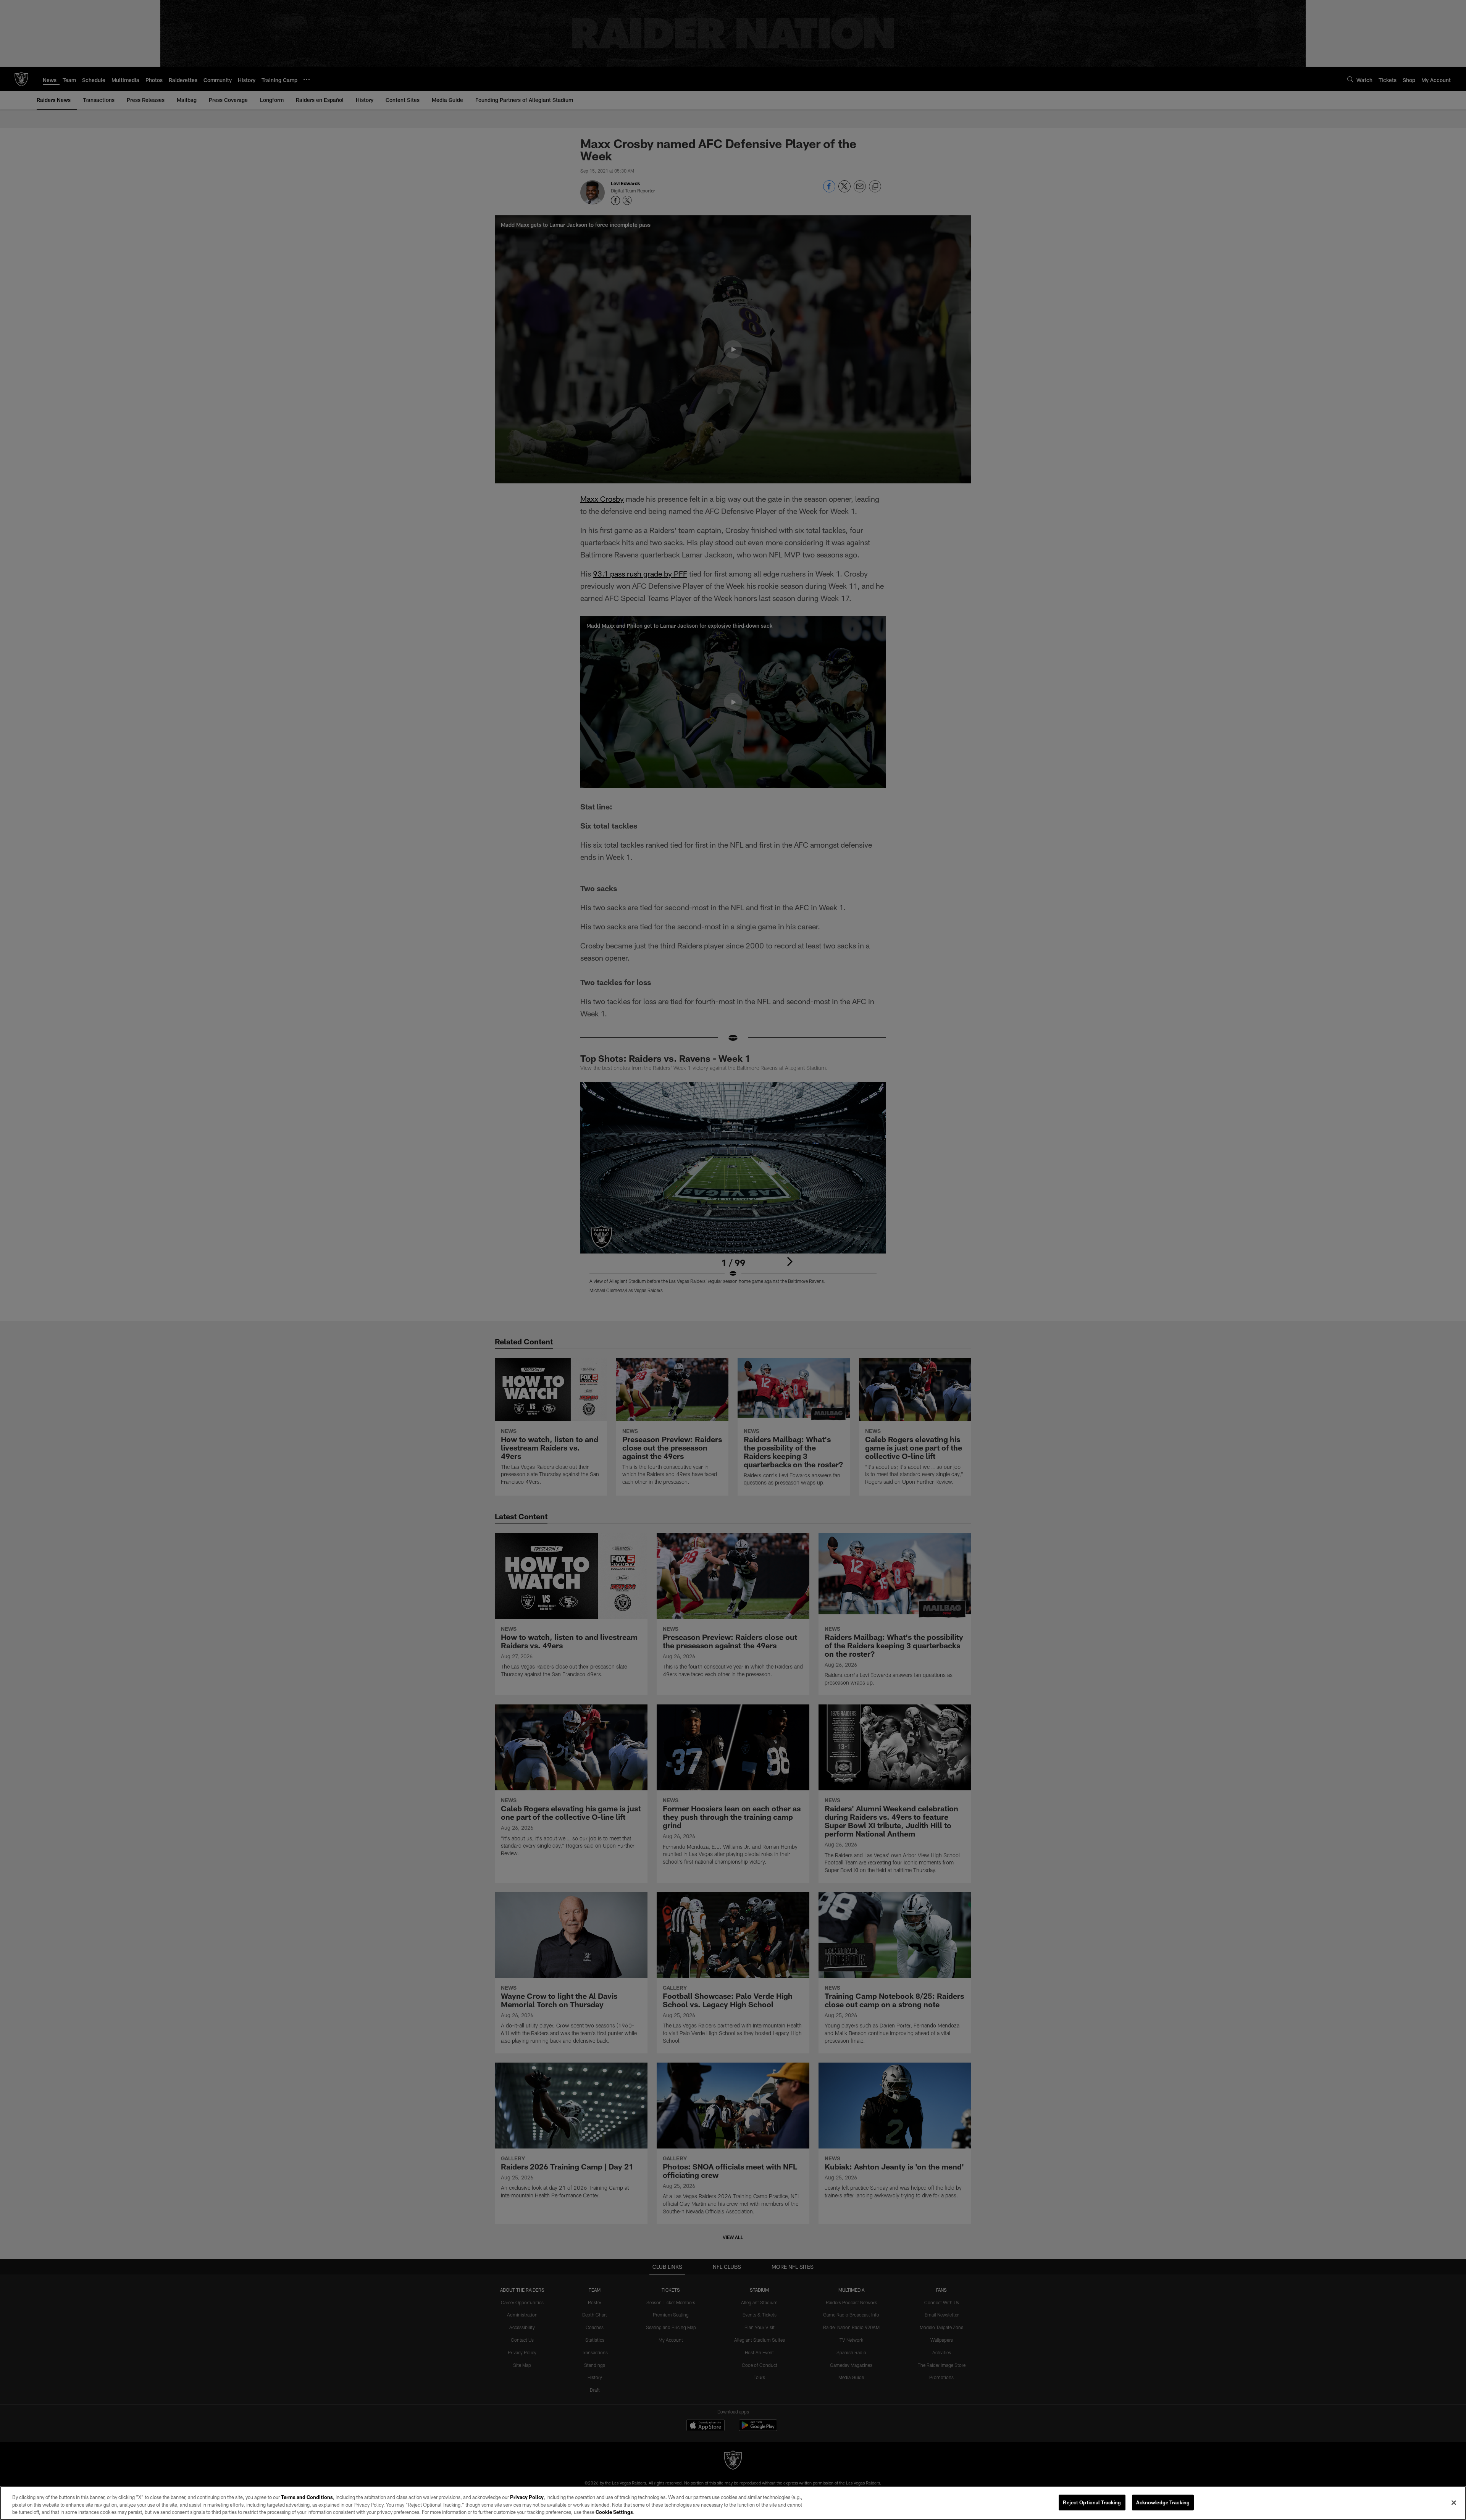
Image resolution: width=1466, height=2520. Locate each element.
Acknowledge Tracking (1163, 2502)
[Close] (1454, 2502)
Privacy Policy (527, 2497)
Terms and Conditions (307, 2497)
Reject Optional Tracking (1092, 2502)
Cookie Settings (614, 2512)
